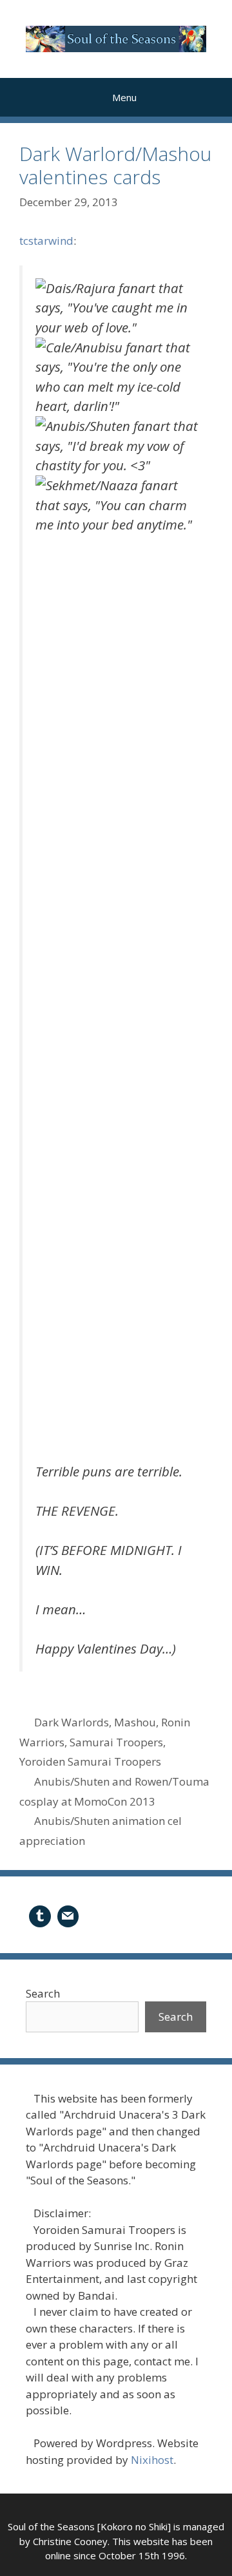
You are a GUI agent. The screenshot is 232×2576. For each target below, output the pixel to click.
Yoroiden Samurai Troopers (90, 1761)
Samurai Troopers (116, 1742)
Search (43, 1993)
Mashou (135, 1722)
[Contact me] (68, 1915)
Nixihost (152, 2460)
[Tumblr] (40, 1915)
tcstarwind (46, 241)
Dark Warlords (72, 1722)
